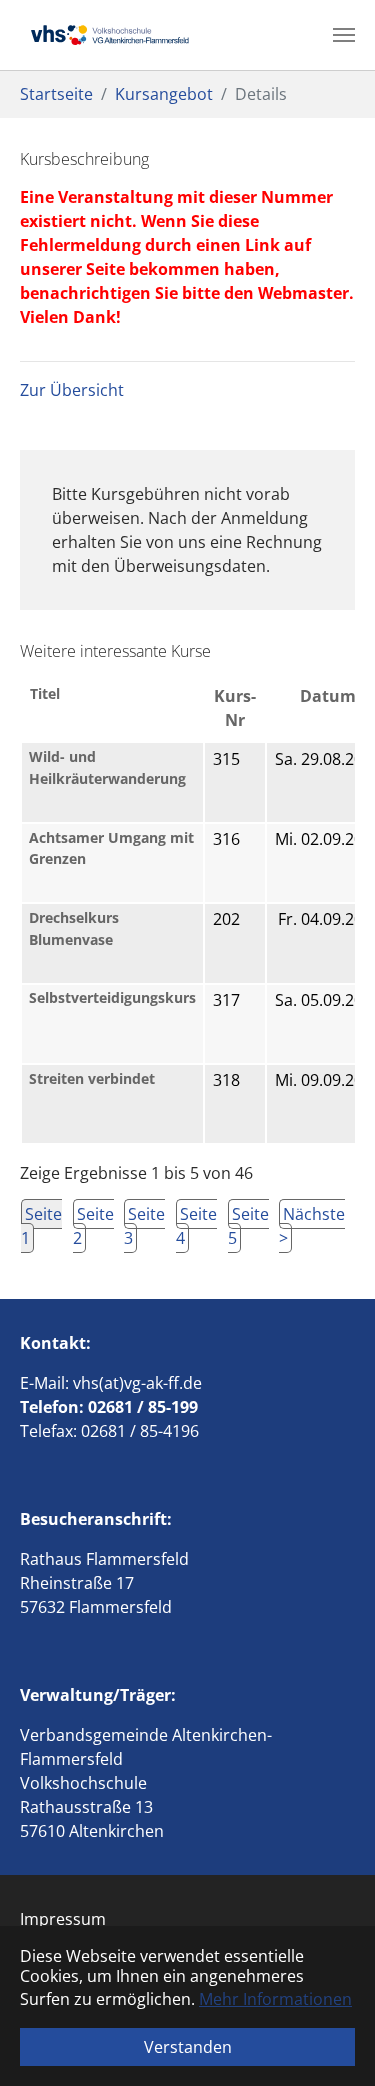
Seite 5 (248, 1226)
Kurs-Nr (235, 708)
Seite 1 (41, 1226)
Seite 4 (196, 1226)
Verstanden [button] (188, 2047)
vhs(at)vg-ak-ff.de (137, 1383)
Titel (45, 693)
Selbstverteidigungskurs (112, 997)
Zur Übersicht (72, 390)
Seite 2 (93, 1226)
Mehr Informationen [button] (275, 1999)
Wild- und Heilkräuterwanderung (107, 767)
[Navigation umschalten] (344, 35)
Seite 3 (144, 1226)
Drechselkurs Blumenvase (74, 928)
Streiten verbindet (92, 1078)
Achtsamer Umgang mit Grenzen (111, 848)
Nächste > (312, 1226)
